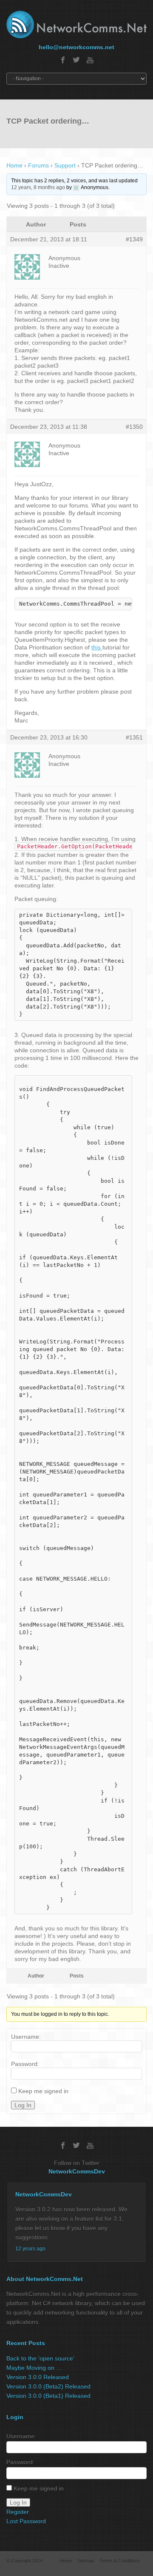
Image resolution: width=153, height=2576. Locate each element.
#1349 (134, 239)
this (97, 647)
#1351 (134, 737)
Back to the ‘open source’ (40, 2358)
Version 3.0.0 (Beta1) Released (48, 2396)
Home (14, 165)
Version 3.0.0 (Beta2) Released (48, 2386)
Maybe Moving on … (34, 2368)
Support (65, 165)
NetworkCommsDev (77, 2171)
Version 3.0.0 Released (38, 2377)
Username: (26, 2037)
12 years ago (30, 2249)
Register (18, 2512)
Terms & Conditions (120, 2561)
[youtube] (90, 60)
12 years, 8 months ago (38, 187)
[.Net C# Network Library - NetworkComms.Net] (76, 24)
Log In (23, 2105)
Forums (38, 165)
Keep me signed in (43, 2091)
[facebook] (63, 60)
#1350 (134, 427)
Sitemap (86, 2561)
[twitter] (76, 60)
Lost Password (26, 2521)
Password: (25, 2064)
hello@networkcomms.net (76, 47)
